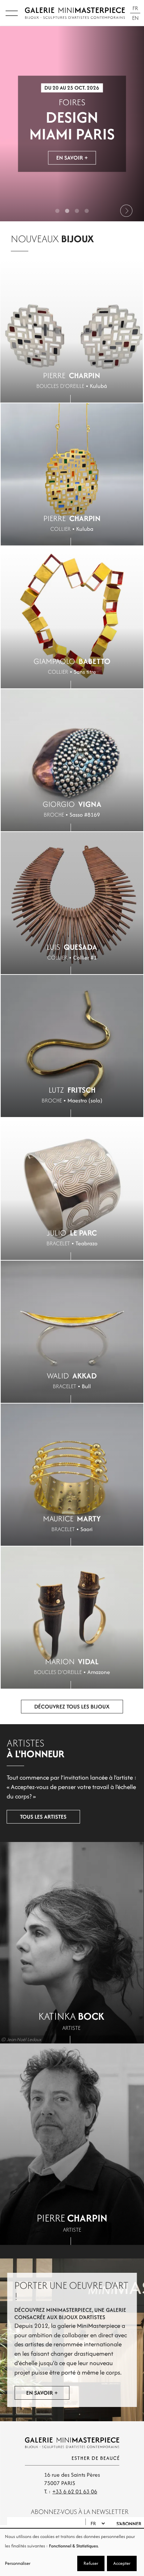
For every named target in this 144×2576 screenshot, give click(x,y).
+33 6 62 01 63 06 (75, 2491)
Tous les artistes (43, 1817)
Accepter (122, 2563)
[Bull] (72, 1332)
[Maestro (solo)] (72, 1046)
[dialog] (72, 2552)
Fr (135, 8)
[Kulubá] (72, 331)
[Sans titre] (72, 617)
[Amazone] (72, 1618)
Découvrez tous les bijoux (72, 1707)
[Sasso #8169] (72, 760)
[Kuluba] (72, 474)
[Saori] (72, 1475)
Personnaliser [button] (18, 2563)
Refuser (91, 2563)
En (135, 18)
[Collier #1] (72, 903)
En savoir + (72, 159)
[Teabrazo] (72, 1189)
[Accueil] (75, 13)
